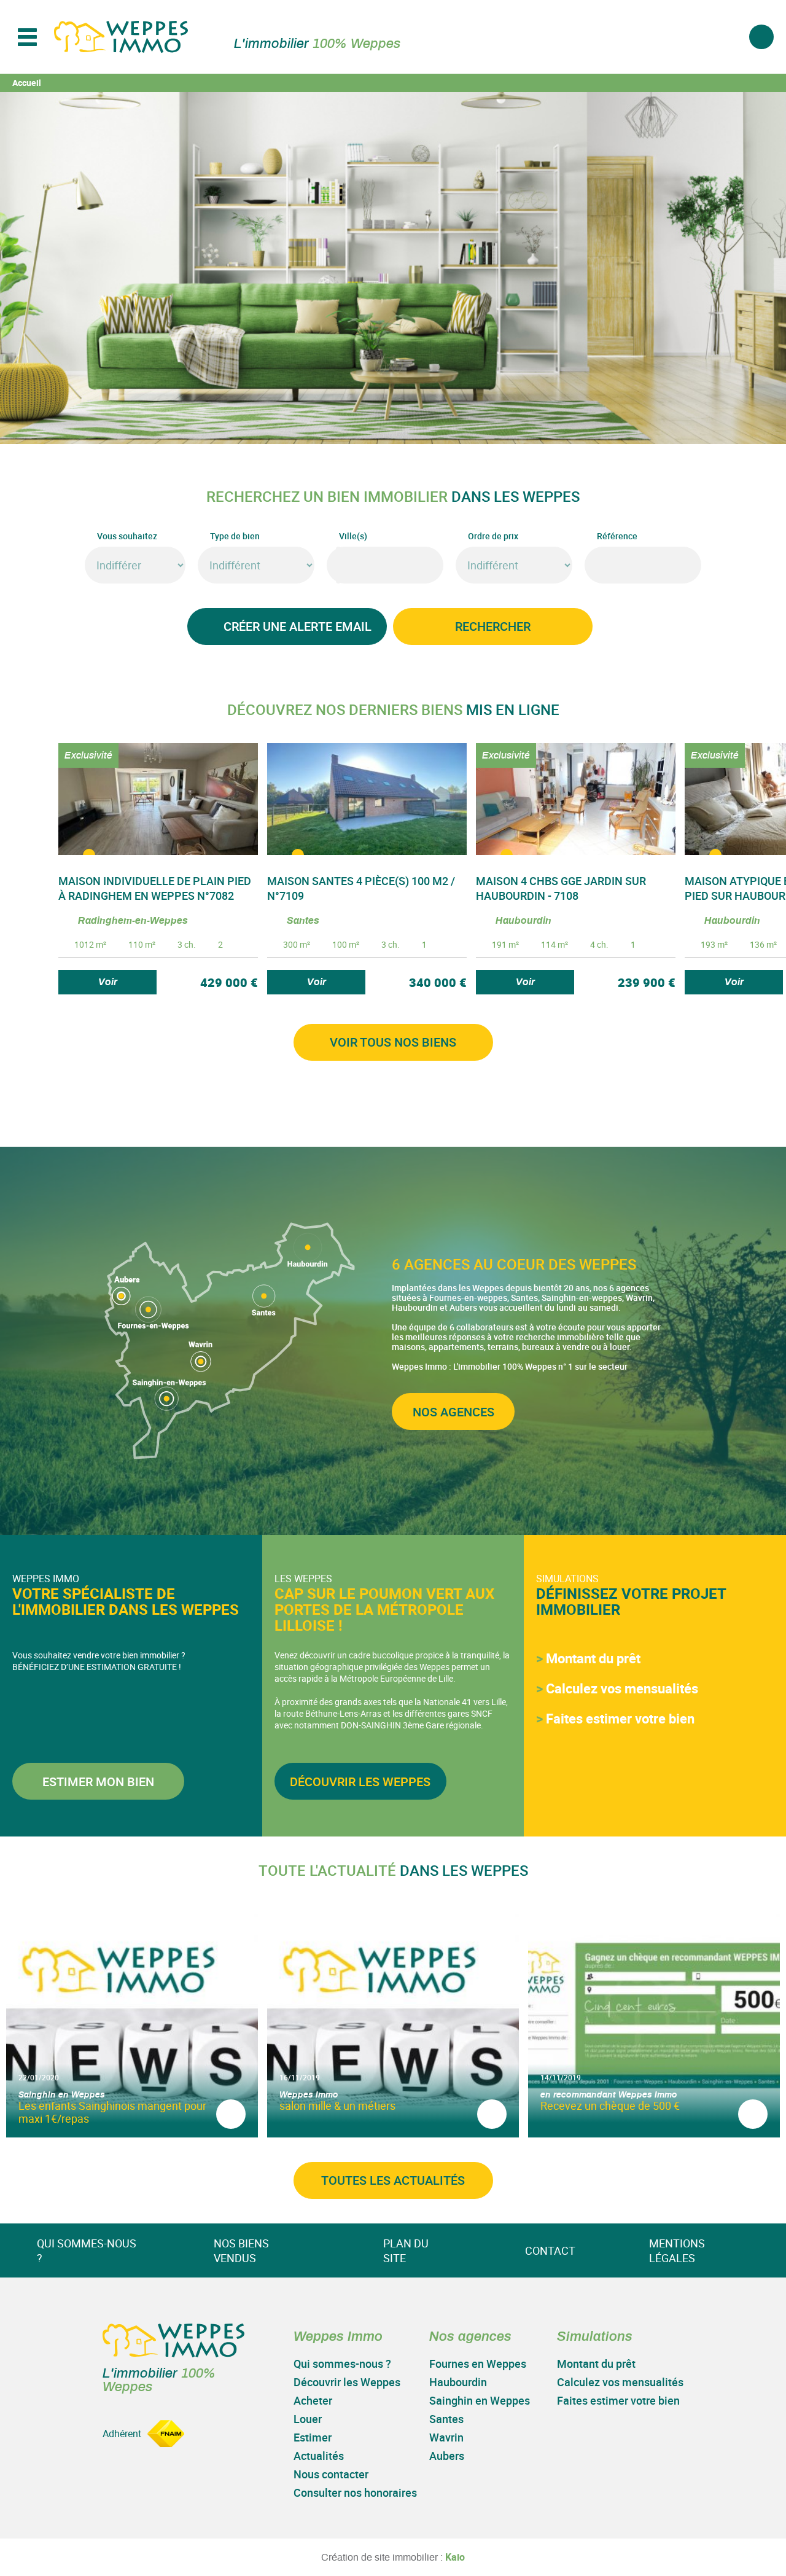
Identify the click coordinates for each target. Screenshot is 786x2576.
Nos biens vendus (241, 2250)
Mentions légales (677, 2250)
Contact (550, 2250)
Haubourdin (458, 2382)
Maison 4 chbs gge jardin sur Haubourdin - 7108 (561, 888)
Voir (108, 982)
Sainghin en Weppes (480, 2400)
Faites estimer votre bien (620, 1718)
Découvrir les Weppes (360, 1782)
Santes (446, 2419)
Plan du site (406, 2250)
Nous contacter (331, 2474)
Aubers (447, 2456)
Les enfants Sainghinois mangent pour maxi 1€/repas (112, 2112)
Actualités (319, 2456)
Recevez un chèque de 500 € (610, 2106)
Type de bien (235, 536)
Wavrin (446, 2437)
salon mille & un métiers (337, 2106)
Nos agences (453, 1412)
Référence (617, 536)
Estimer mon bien (98, 1782)
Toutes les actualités (393, 2180)
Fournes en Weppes (478, 2363)
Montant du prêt (593, 1658)
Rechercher (493, 626)
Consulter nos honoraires (355, 2492)
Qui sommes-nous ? (87, 2250)
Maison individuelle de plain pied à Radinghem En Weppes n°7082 (155, 888)
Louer (308, 2419)
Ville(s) (353, 536)
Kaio (455, 2557)
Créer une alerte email (298, 626)
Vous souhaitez (127, 536)
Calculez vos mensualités (622, 1688)
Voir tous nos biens (393, 1042)
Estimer (313, 2437)
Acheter (313, 2400)
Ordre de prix (493, 536)
